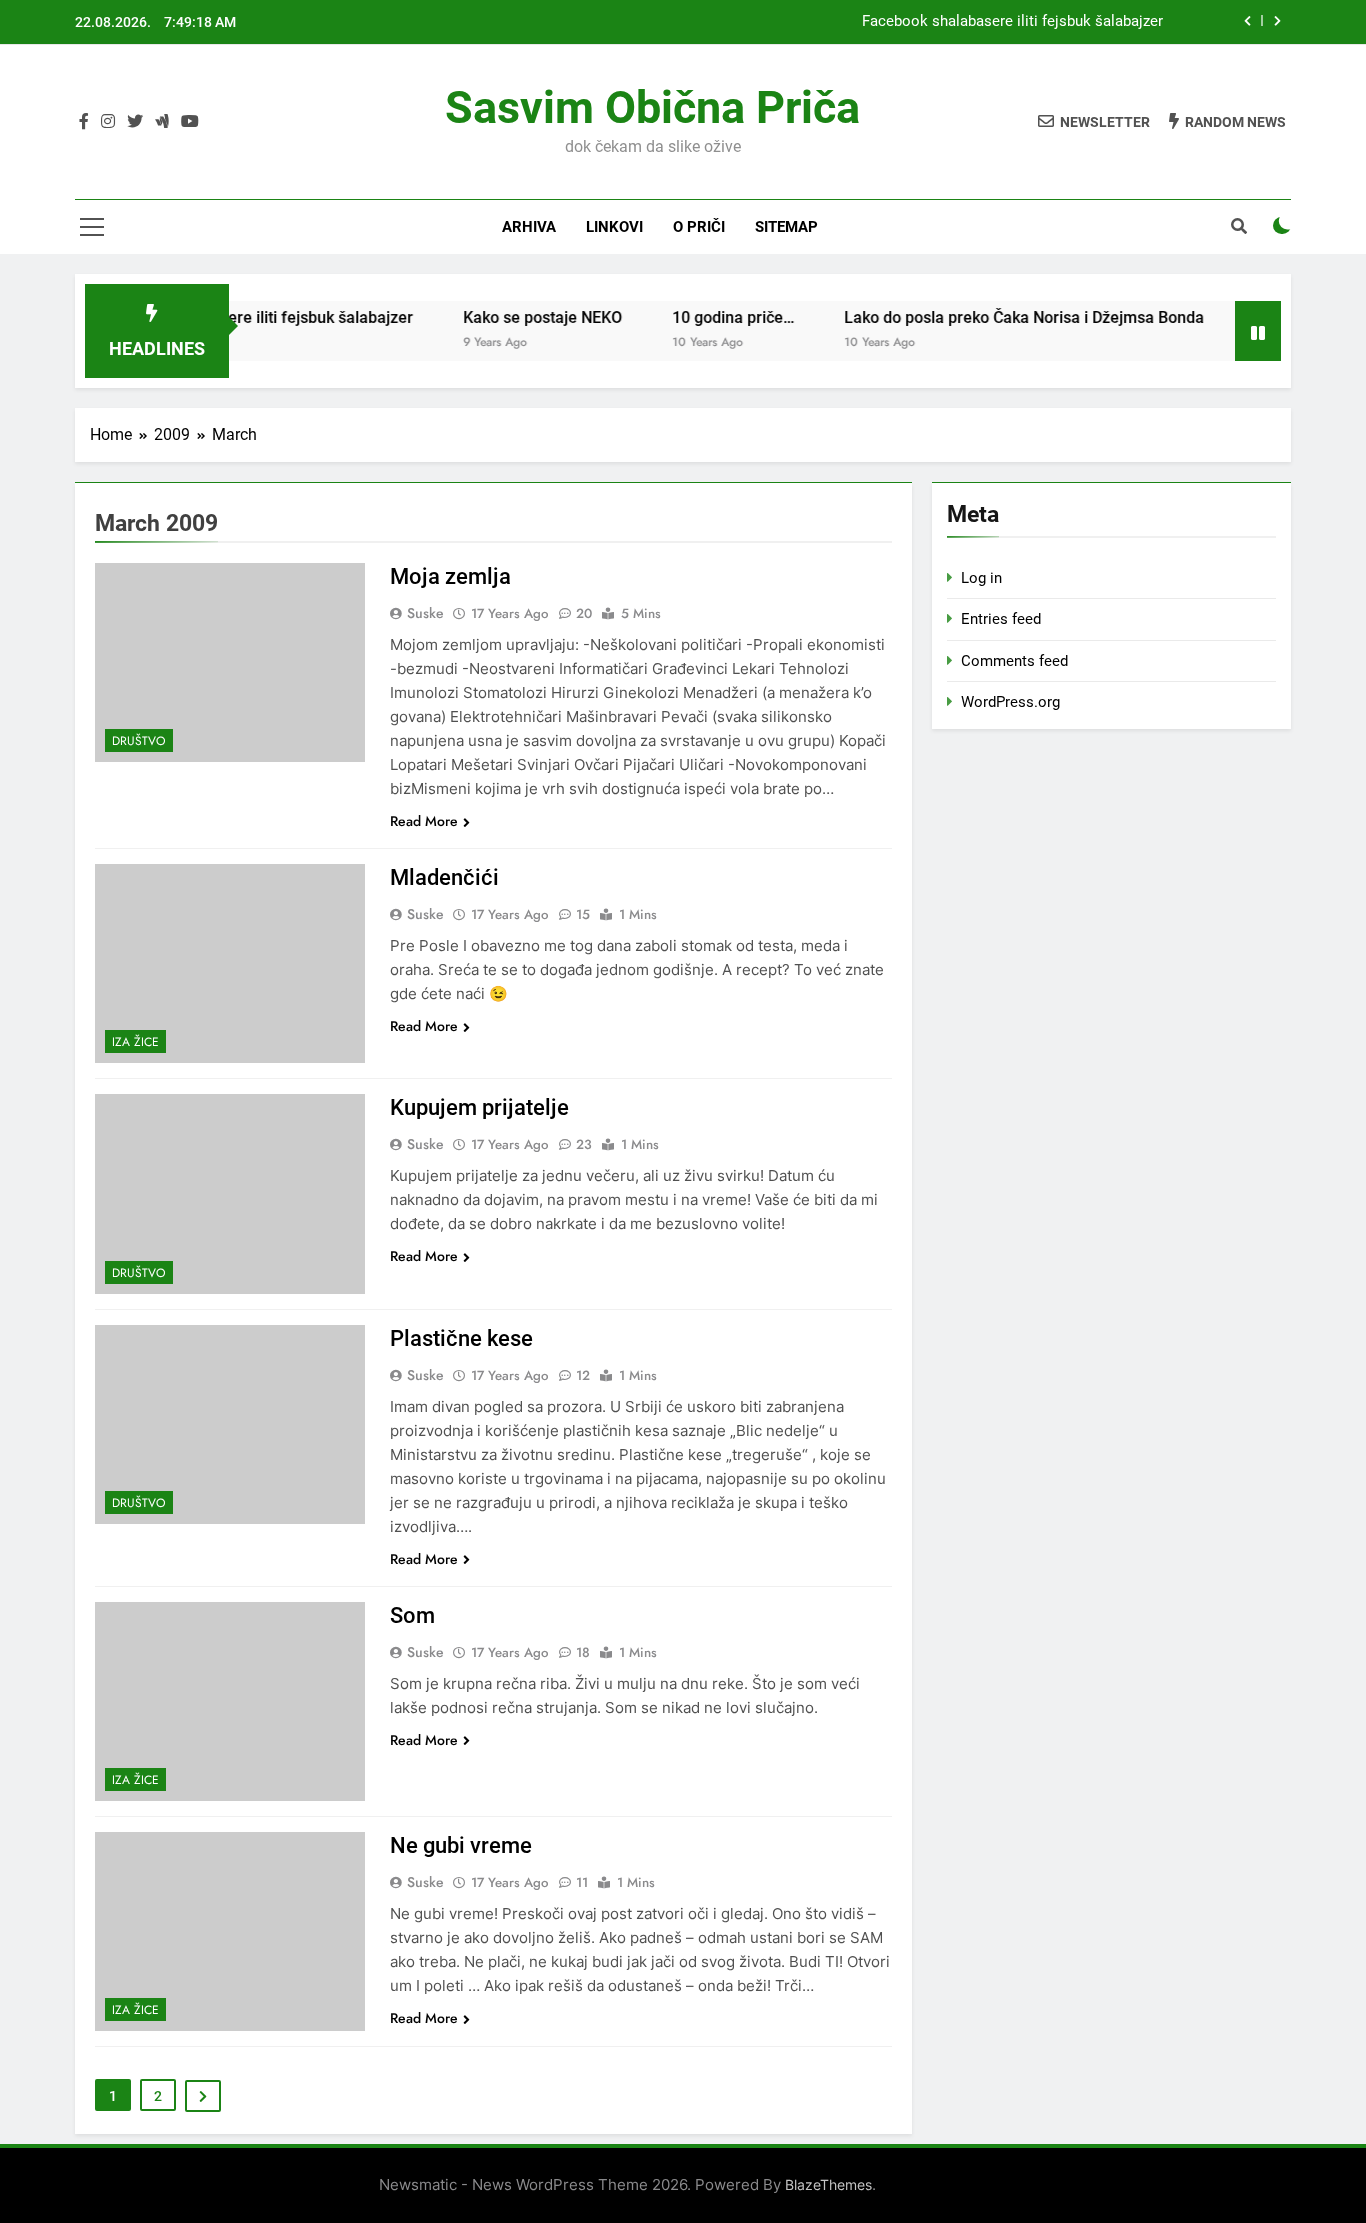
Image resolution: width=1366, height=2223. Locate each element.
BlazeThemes (828, 2184)
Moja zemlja (450, 576)
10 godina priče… (698, 317)
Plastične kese (461, 1338)
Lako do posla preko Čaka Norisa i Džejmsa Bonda (989, 317)
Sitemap (786, 227)
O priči (699, 227)
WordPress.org (1010, 702)
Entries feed (1001, 619)
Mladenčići (444, 877)
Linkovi (614, 227)
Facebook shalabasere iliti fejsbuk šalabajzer (1012, 22)
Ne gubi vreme (461, 1845)
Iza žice (135, 1042)
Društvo (139, 741)
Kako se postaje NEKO (507, 317)
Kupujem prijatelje (479, 1107)
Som (412, 1615)
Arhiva (529, 227)
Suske (425, 613)
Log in (981, 578)
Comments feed (1014, 661)
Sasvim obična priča (652, 107)
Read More (424, 821)
